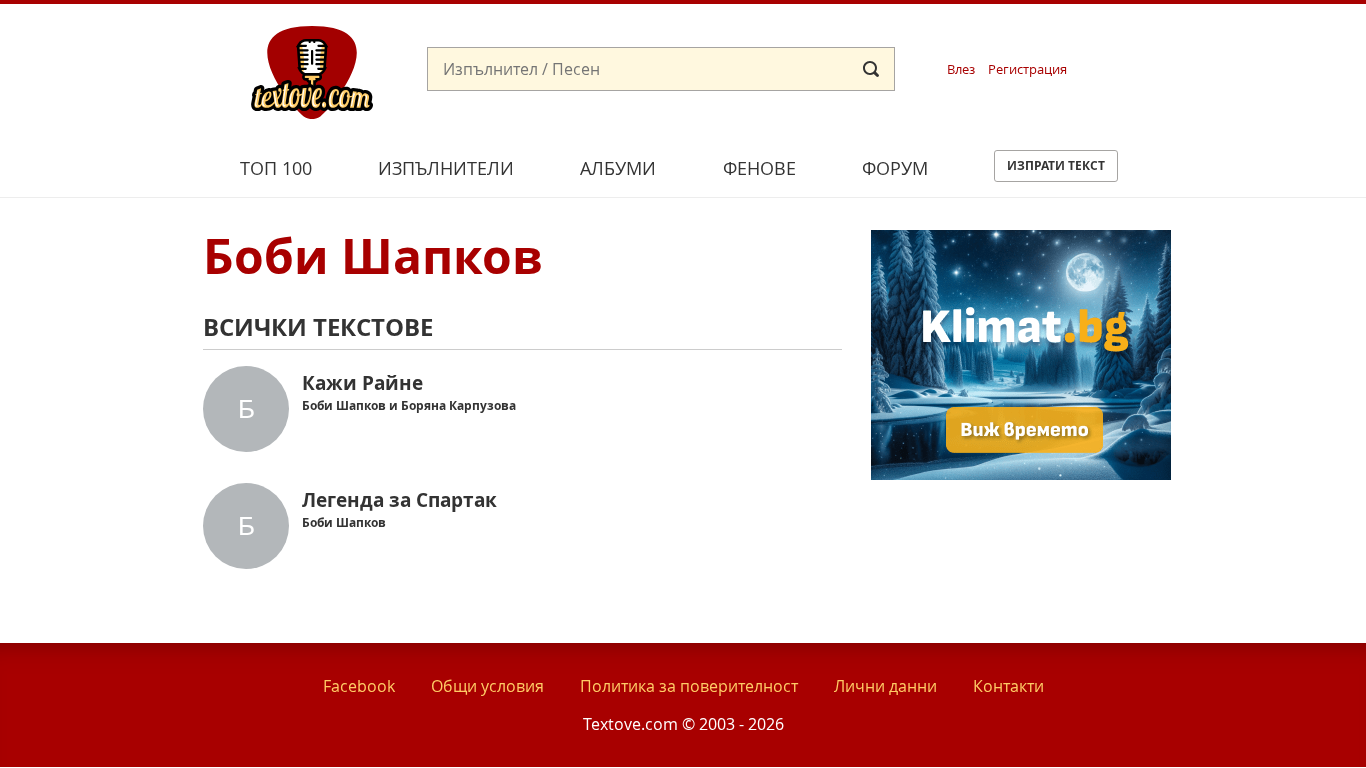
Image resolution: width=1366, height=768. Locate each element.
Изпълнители (446, 168)
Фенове (759, 168)
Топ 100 (276, 168)
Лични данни (885, 686)
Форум (895, 168)
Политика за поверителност (689, 686)
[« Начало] (312, 71)
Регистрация (1027, 69)
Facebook (359, 686)
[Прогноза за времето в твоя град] (1021, 474)
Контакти (1008, 686)
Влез (961, 69)
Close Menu (1169, 36)
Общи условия (487, 686)
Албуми (618, 168)
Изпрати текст (1056, 165)
